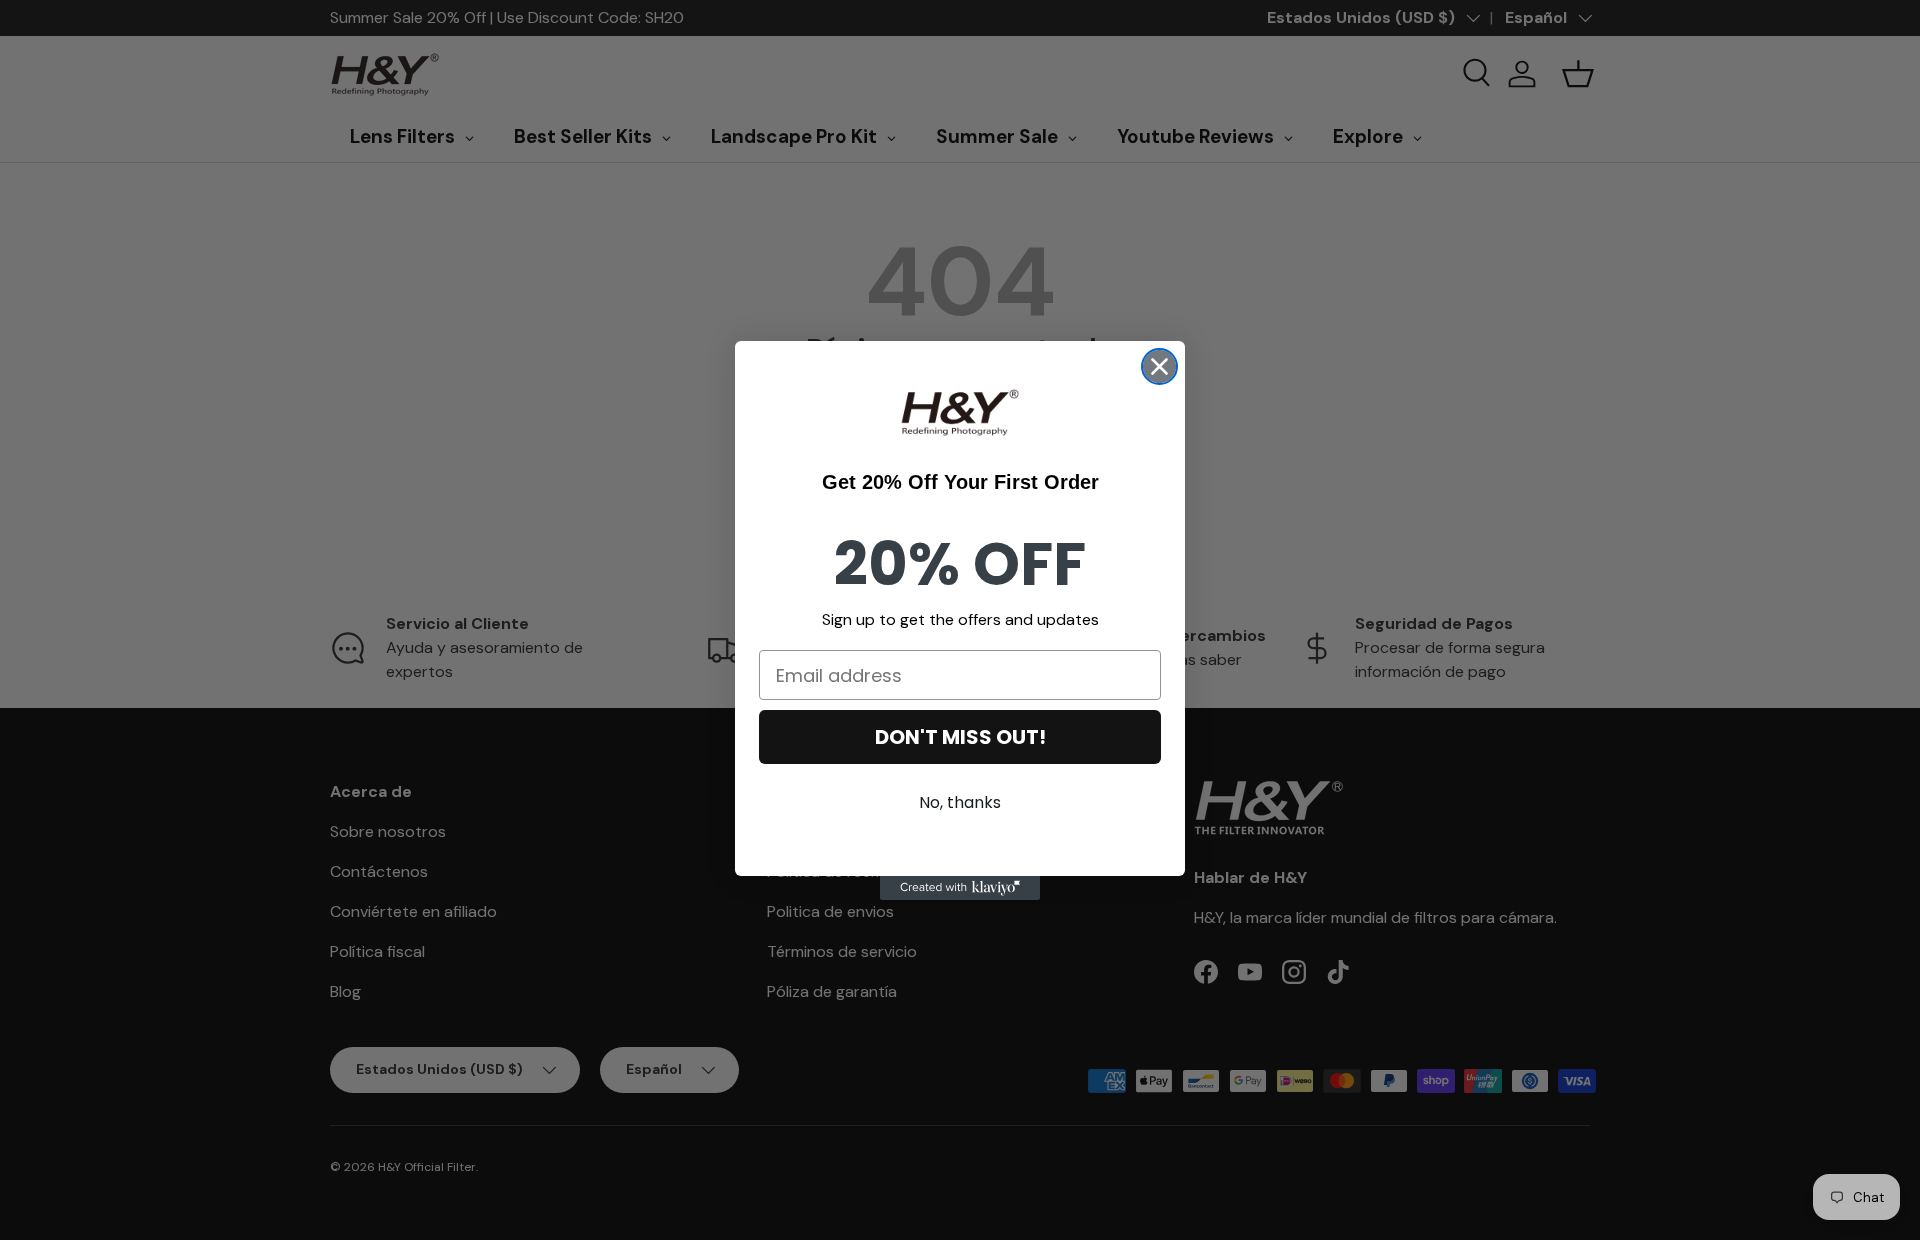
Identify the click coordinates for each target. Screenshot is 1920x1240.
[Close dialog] (1159, 366)
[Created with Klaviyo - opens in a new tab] (960, 888)
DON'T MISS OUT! (960, 737)
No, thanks (960, 802)
